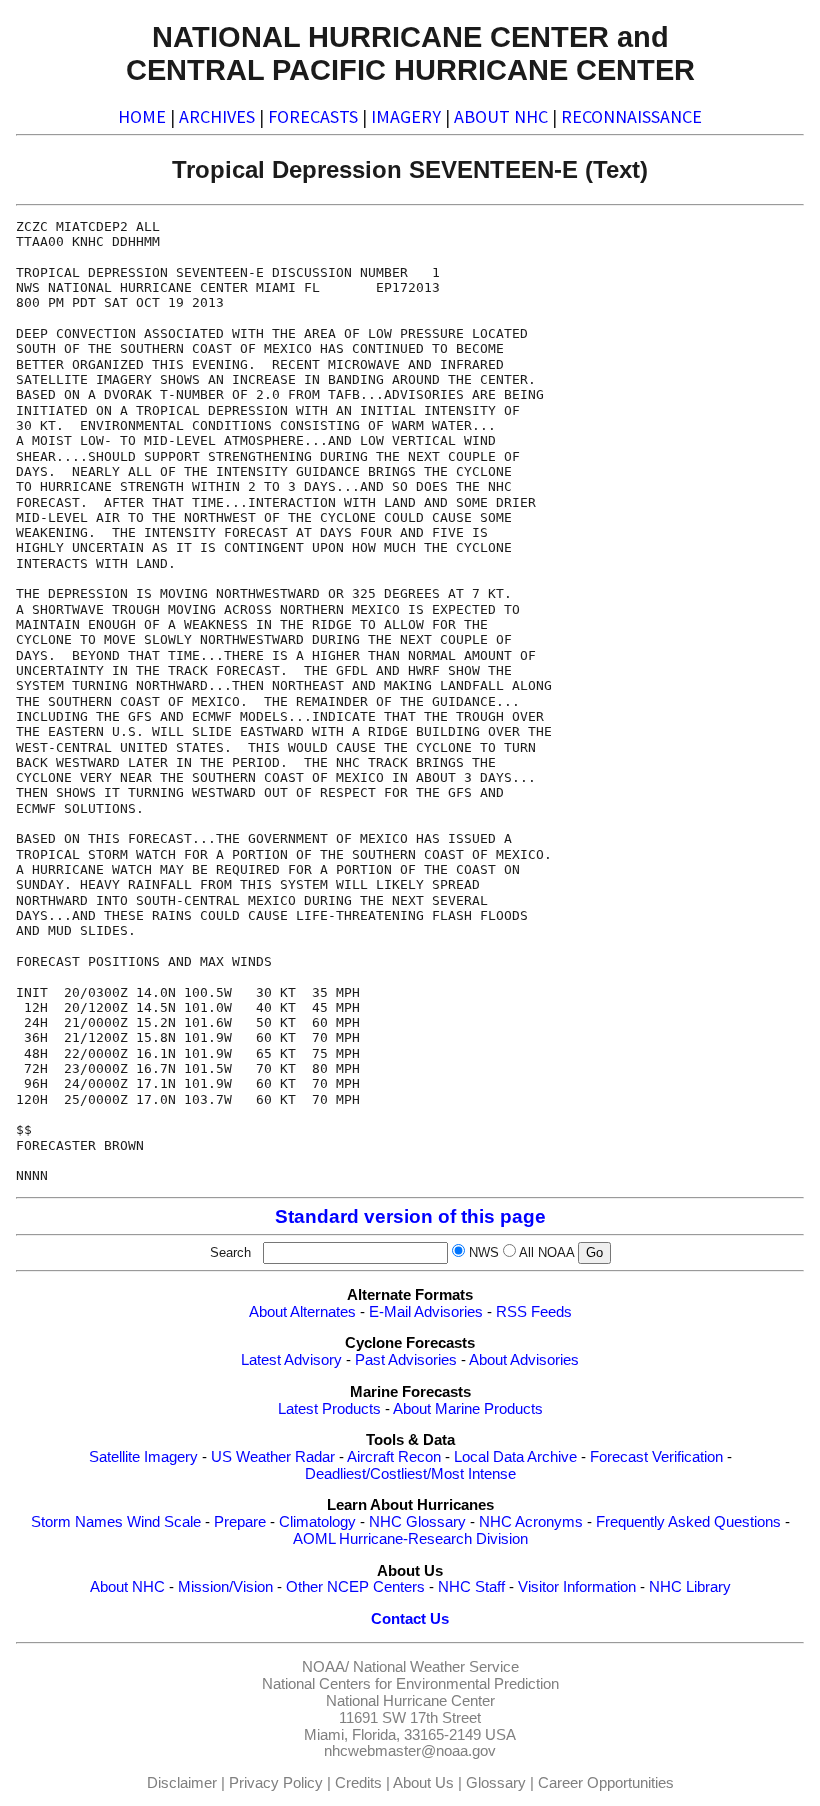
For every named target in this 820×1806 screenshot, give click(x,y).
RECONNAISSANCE (631, 116)
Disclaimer (182, 1783)
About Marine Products (468, 1409)
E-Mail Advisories (426, 1312)
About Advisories (524, 1360)
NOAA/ (325, 1667)
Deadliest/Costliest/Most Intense (410, 1474)
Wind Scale (164, 1522)
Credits (358, 1783)
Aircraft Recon (394, 1457)
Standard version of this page (410, 1216)
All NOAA (546, 1252)
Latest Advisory (291, 1360)
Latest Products (329, 1409)
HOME (142, 116)
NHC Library (690, 1587)
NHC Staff (471, 1587)
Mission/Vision (225, 1587)
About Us (423, 1783)
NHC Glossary (417, 1522)
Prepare (240, 1522)
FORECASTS (313, 116)
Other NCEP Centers (355, 1587)
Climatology (317, 1522)
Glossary (496, 1783)
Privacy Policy (276, 1783)
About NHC (127, 1587)
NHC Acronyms (531, 1522)
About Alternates (302, 1312)
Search (234, 1252)
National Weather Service (436, 1667)
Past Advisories (406, 1360)
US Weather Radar (273, 1457)
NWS (484, 1252)
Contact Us (410, 1619)
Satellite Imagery (143, 1457)
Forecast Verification (656, 1457)
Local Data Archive (515, 1457)
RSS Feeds (534, 1312)
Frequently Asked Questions (688, 1522)
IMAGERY (406, 116)
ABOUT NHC (501, 116)
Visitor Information (577, 1587)
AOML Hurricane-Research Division (410, 1539)
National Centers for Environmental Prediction (410, 1684)
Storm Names (77, 1522)
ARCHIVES (217, 116)
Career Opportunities (606, 1783)
